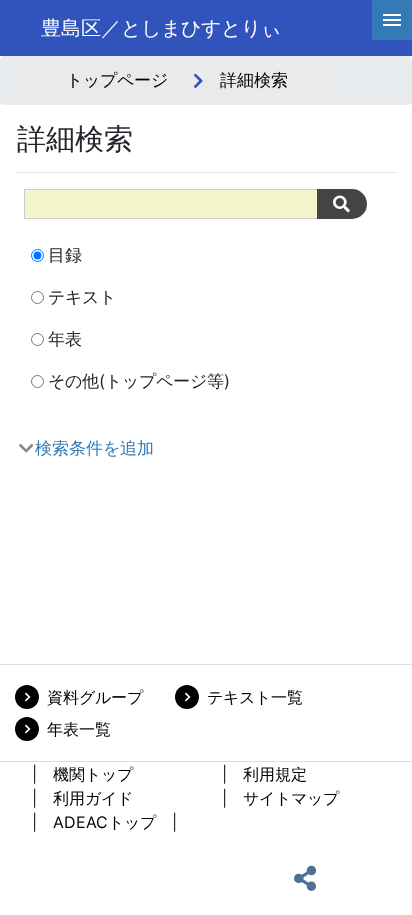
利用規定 (275, 774)
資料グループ (95, 697)
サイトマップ (291, 798)
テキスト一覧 (255, 697)
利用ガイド (93, 798)
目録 (65, 255)
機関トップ (93, 774)
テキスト (82, 297)
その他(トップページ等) (139, 381)
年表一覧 (79, 729)
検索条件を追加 (94, 448)
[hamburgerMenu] (392, 20)
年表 (65, 339)
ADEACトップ (104, 822)
